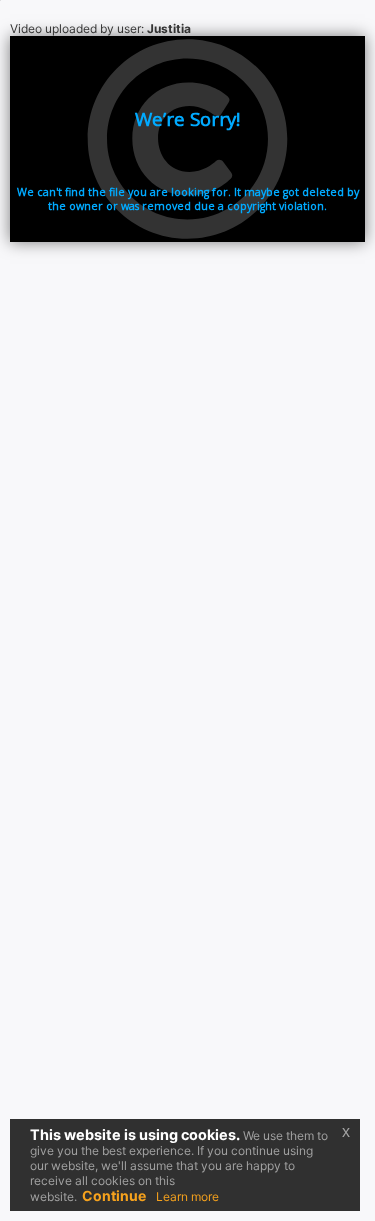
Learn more (187, 1196)
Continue (114, 1195)
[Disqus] (187, 562)
